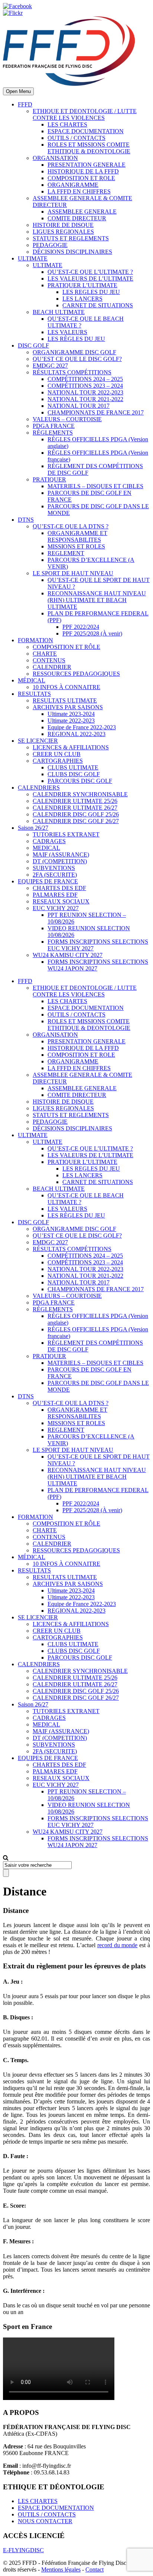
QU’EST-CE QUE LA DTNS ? (71, 526)
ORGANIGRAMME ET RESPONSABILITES (77, 536)
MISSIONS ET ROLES (76, 546)
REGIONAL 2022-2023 (76, 734)
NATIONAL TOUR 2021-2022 (85, 399)
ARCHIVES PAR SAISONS (68, 707)
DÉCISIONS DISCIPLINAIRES (72, 252)
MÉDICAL (32, 680)
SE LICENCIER (38, 741)
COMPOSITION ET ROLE (81, 178)
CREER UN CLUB (57, 754)
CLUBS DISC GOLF (74, 774)
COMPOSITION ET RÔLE (66, 647)
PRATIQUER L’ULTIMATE (82, 285)
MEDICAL (46, 848)
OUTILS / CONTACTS (76, 138)
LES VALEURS (67, 332)
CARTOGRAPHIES (58, 761)
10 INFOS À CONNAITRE (66, 687)
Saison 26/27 (33, 828)
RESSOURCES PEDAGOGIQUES (76, 674)
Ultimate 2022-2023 (71, 721)
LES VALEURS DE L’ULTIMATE (90, 279)
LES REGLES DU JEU (91, 292)
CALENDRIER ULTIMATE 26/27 (75, 808)
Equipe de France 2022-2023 (82, 727)
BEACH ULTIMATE (59, 312)
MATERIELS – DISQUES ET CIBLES (95, 486)
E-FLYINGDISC (23, 2550)
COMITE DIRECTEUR (77, 218)
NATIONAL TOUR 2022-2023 (85, 392)
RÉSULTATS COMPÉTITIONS (72, 372)
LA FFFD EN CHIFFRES (79, 191)
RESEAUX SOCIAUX (61, 901)
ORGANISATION (55, 158)
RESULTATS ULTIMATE (65, 700)
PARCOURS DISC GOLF (80, 781)
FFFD (25, 104)
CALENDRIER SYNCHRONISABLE (80, 794)
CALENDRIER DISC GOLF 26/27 (76, 821)
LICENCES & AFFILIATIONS (71, 747)
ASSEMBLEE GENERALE (82, 212)
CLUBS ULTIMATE (73, 767)
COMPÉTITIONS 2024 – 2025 (85, 379)
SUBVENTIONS (54, 868)
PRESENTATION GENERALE (87, 165)
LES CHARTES (67, 124)
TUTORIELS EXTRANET (66, 834)
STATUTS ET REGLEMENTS (71, 238)
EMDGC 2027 (50, 366)
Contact (95, 2569)
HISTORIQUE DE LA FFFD (83, 171)
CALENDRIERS (39, 788)
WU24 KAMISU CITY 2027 (68, 955)
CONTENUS (49, 660)
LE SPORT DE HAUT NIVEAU (73, 573)
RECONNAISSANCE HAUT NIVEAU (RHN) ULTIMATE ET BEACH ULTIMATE (97, 600)
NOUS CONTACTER (45, 2521)
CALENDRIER (52, 667)
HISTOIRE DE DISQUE (63, 225)
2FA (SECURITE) (55, 875)
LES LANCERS (82, 299)
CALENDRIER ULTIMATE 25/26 (75, 801)
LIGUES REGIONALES (63, 232)
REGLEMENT (66, 553)
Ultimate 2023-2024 (71, 714)
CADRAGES (49, 841)
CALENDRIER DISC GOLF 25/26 (76, 814)
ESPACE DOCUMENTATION (86, 131)
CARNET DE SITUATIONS (98, 305)
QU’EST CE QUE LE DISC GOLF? (77, 359)
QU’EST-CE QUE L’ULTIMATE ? (90, 272)
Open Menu (18, 91)
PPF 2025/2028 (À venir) (92, 633)
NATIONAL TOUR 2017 (79, 406)
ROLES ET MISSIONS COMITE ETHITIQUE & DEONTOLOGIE (89, 148)
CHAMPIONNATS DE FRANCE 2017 (96, 412)
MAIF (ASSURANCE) (61, 855)
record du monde (118, 1945)
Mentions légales (61, 2569)
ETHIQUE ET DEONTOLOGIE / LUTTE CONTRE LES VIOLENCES (85, 114)
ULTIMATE (33, 258)
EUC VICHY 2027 (56, 908)
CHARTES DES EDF (59, 888)
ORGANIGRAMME (73, 185)
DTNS (26, 520)
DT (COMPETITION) (60, 861)
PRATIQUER (49, 479)
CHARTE (45, 654)
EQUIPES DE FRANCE (48, 881)
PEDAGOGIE (50, 245)
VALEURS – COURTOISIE (67, 419)
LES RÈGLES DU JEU (76, 339)
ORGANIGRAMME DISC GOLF (74, 352)
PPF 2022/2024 (81, 627)
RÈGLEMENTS (53, 433)
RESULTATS (34, 694)
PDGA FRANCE (54, 426)
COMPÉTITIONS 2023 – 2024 (85, 386)
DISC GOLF (33, 345)
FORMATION (35, 640)
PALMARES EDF (55, 895)
